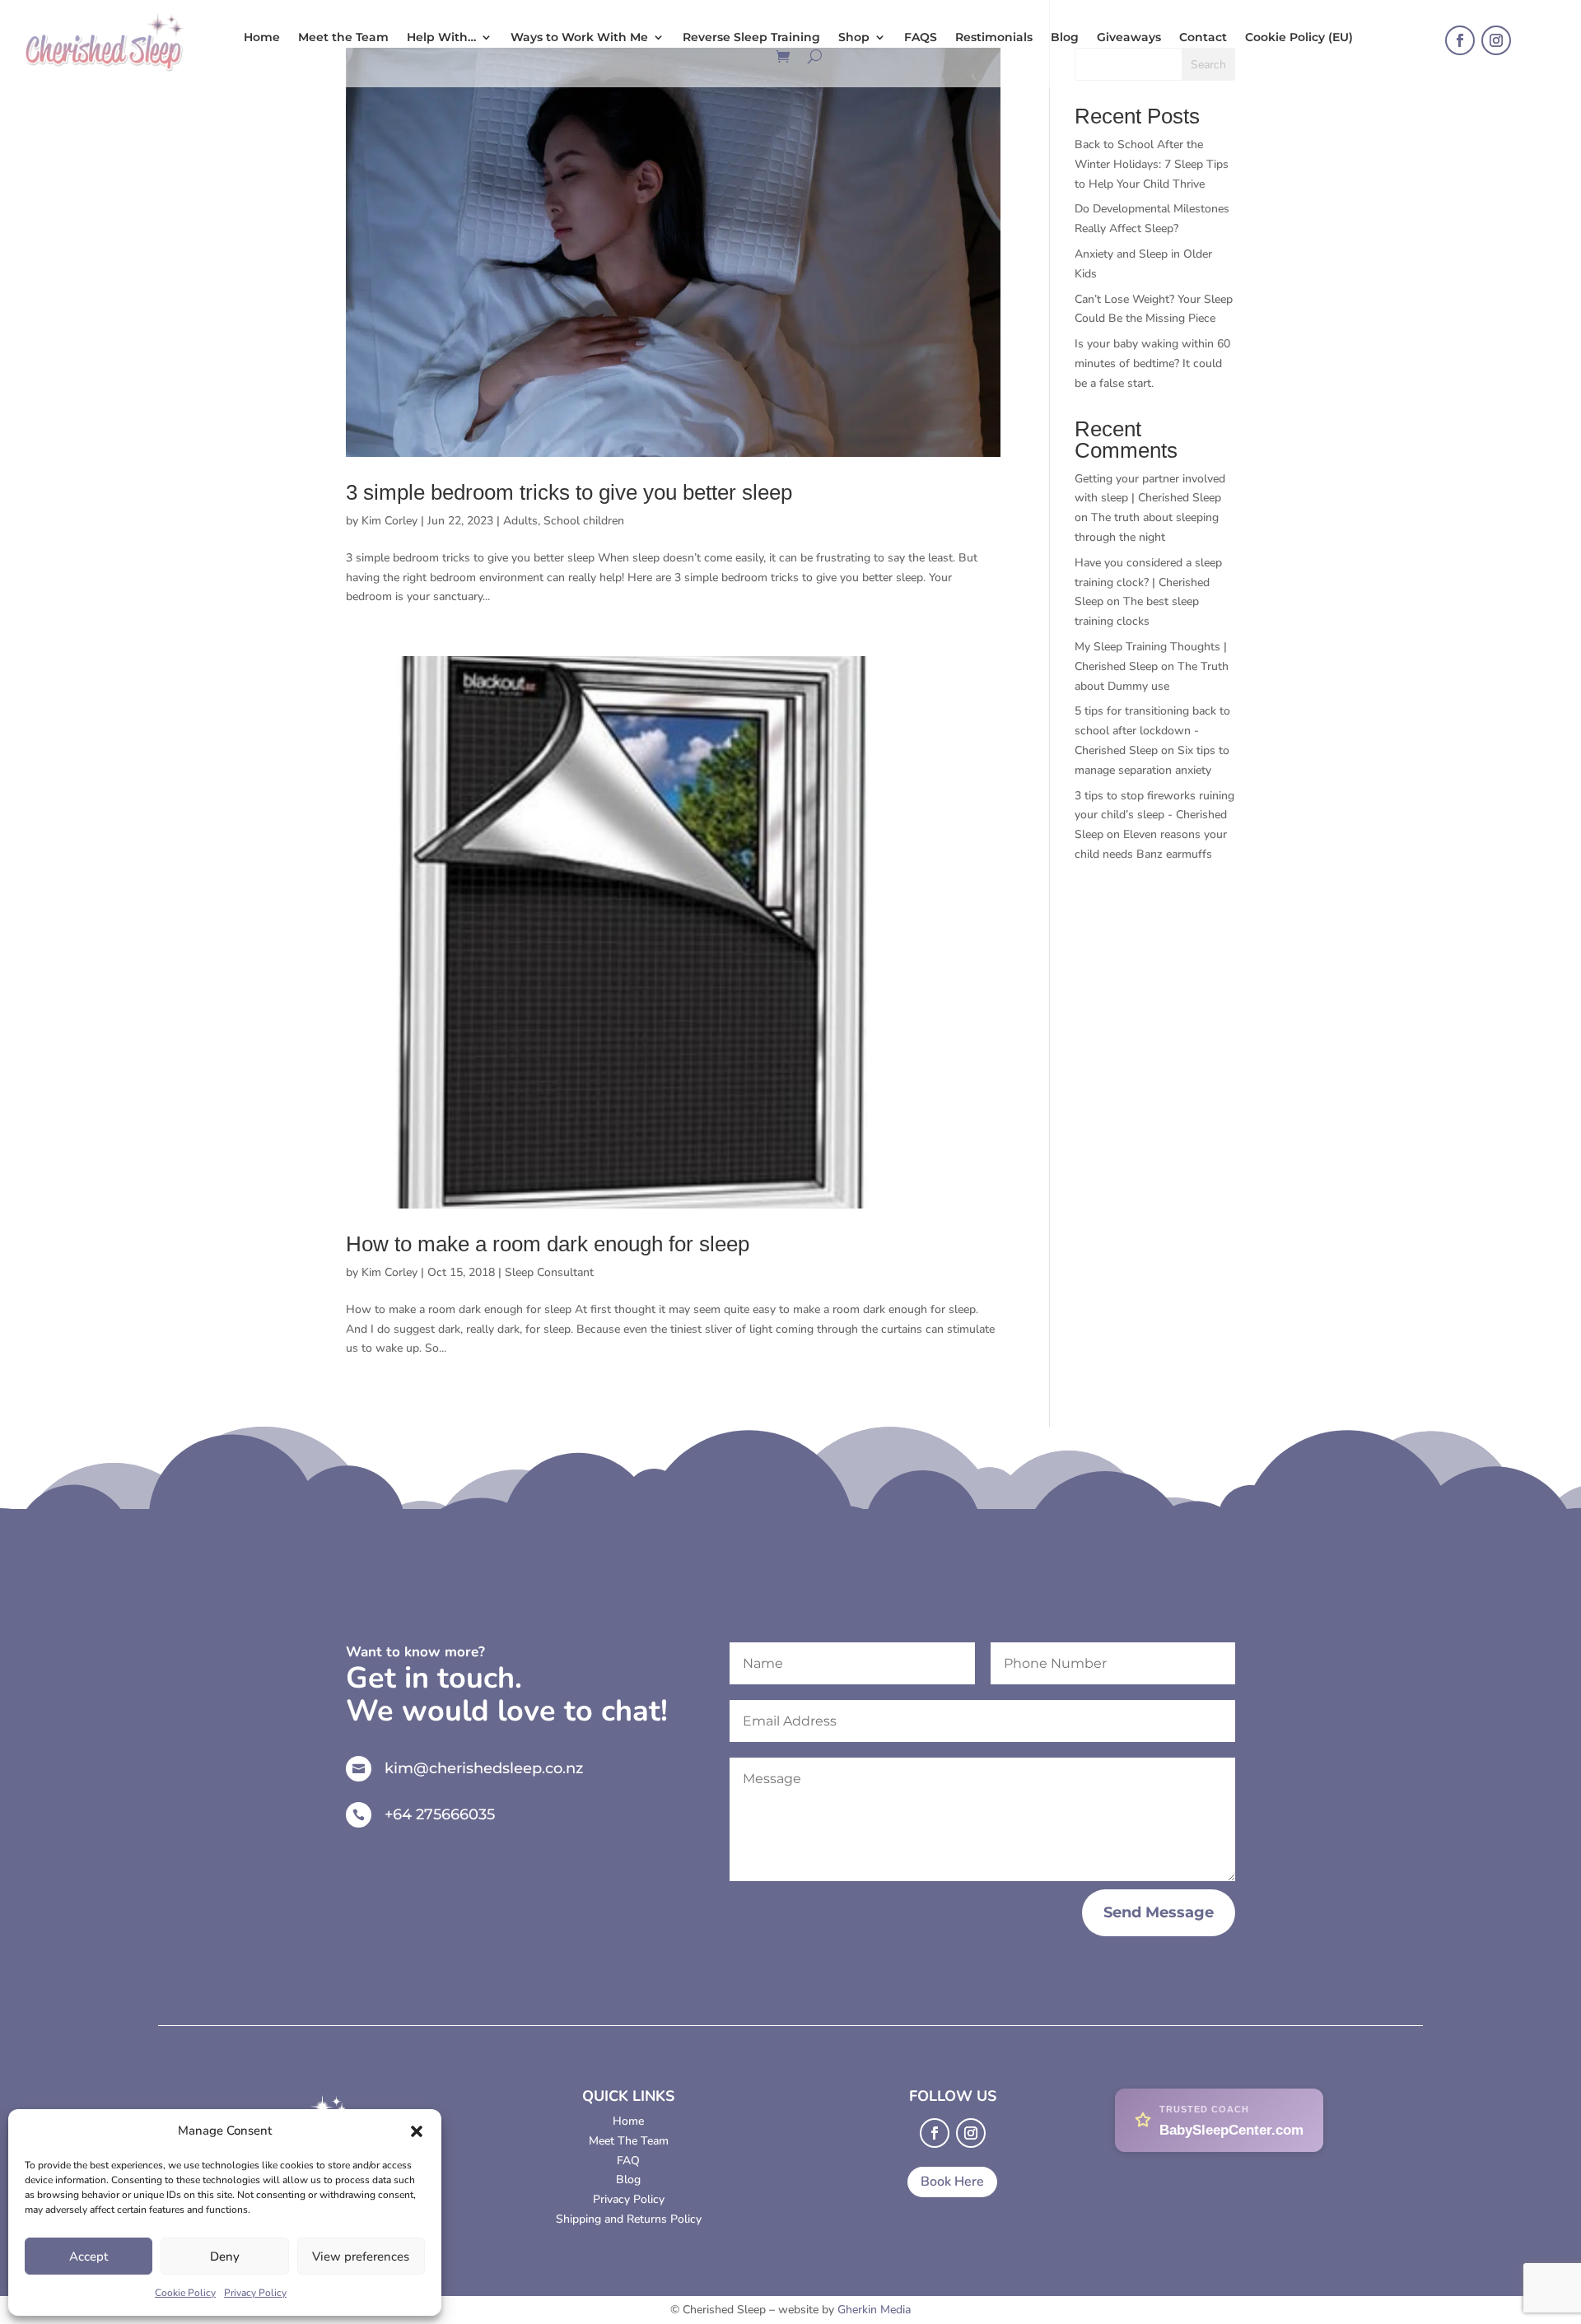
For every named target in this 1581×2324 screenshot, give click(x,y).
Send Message (1159, 1912)
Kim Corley (389, 521)
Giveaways (1129, 38)
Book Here (952, 2182)
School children (584, 521)
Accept (89, 2256)
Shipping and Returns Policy (629, 2219)
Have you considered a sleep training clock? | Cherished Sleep (1148, 582)
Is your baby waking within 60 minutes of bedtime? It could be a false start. (1152, 363)
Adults (520, 521)
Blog (1065, 38)
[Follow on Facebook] (1460, 40)
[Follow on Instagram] (1496, 40)
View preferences (361, 2256)
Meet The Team (629, 2141)
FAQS (921, 38)
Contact (1203, 38)
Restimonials (994, 38)
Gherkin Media (874, 2310)
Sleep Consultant (549, 1272)
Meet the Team (343, 38)
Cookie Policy (185, 2293)
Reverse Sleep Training (751, 38)
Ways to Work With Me (579, 38)
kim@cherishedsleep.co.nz (484, 1768)
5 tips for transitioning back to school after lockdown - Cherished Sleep (1152, 731)
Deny (225, 2256)
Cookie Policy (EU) (1299, 38)
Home (262, 38)
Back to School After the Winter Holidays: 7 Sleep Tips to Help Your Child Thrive (1152, 164)
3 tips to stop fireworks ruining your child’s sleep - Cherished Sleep (1154, 815)
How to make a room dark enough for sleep (548, 1244)
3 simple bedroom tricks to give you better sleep (569, 492)
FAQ (628, 2161)
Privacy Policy (255, 2293)
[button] (417, 2131)
